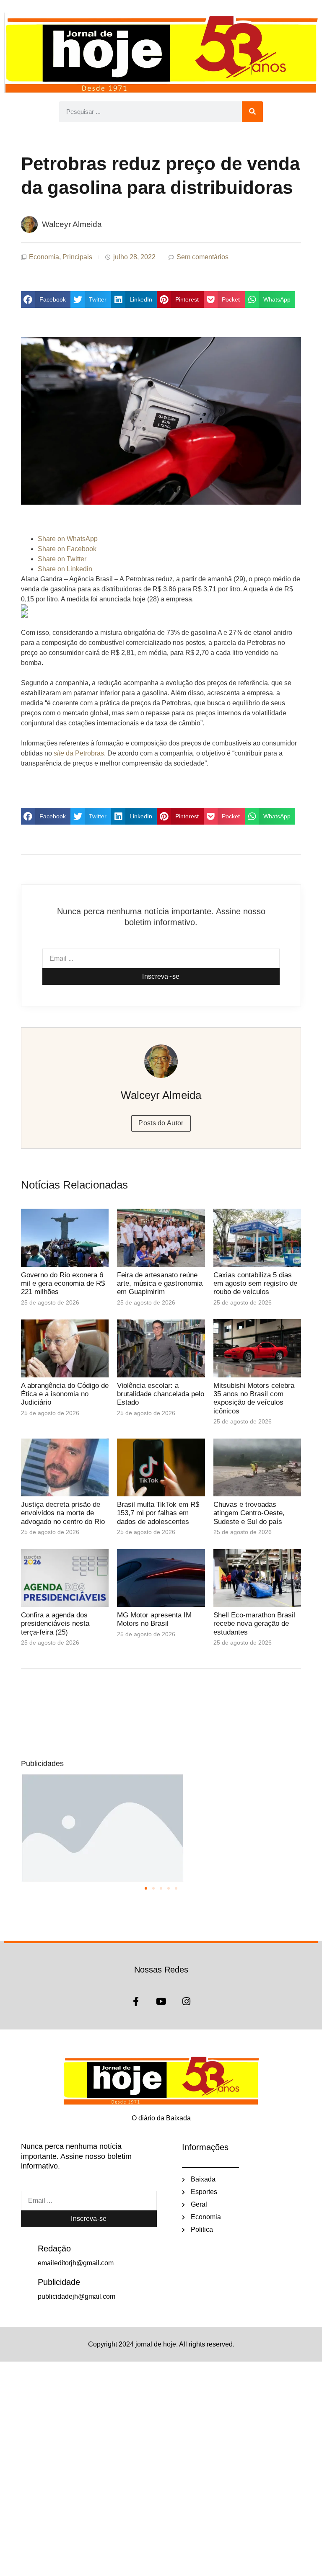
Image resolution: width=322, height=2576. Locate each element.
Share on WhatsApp (68, 539)
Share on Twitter (62, 559)
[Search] (252, 112)
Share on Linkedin (65, 569)
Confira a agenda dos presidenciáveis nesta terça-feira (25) (55, 1624)
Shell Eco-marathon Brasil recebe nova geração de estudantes (254, 1624)
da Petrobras (79, 753)
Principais (77, 257)
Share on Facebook (67, 549)
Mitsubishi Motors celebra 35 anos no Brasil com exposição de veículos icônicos (254, 1398)
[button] (46, 299)
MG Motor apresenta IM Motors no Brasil (154, 1619)
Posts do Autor (161, 1123)
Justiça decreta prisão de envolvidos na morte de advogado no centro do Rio (63, 1513)
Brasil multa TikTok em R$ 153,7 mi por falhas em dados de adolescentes (158, 1513)
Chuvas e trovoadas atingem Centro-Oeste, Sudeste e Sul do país (249, 1513)
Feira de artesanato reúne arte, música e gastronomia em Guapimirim (160, 1284)
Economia (44, 257)
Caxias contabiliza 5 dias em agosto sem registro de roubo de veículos (255, 1284)
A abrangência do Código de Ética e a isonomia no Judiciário (65, 1394)
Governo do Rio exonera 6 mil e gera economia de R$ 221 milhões (63, 1284)
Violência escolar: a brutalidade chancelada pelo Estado (161, 1394)
